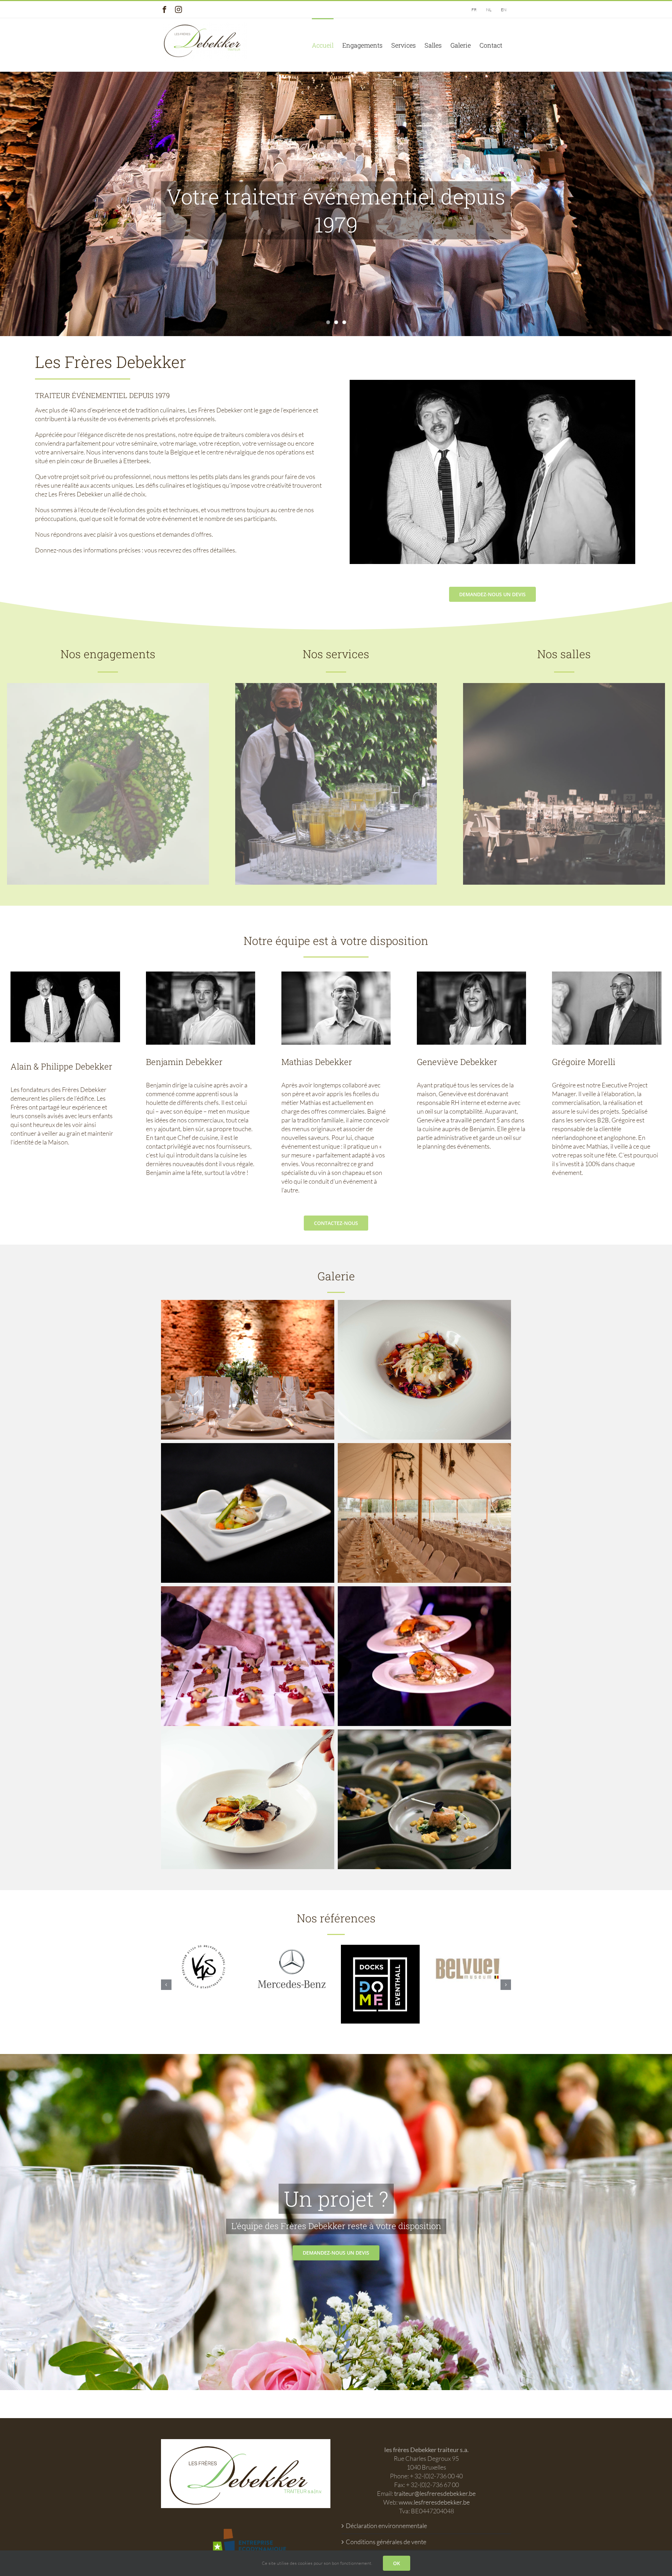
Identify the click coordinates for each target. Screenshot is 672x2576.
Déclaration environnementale (386, 2526)
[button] (166, 1985)
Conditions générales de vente (386, 2542)
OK (397, 2563)
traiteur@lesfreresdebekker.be (435, 2493)
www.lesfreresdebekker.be (434, 2502)
